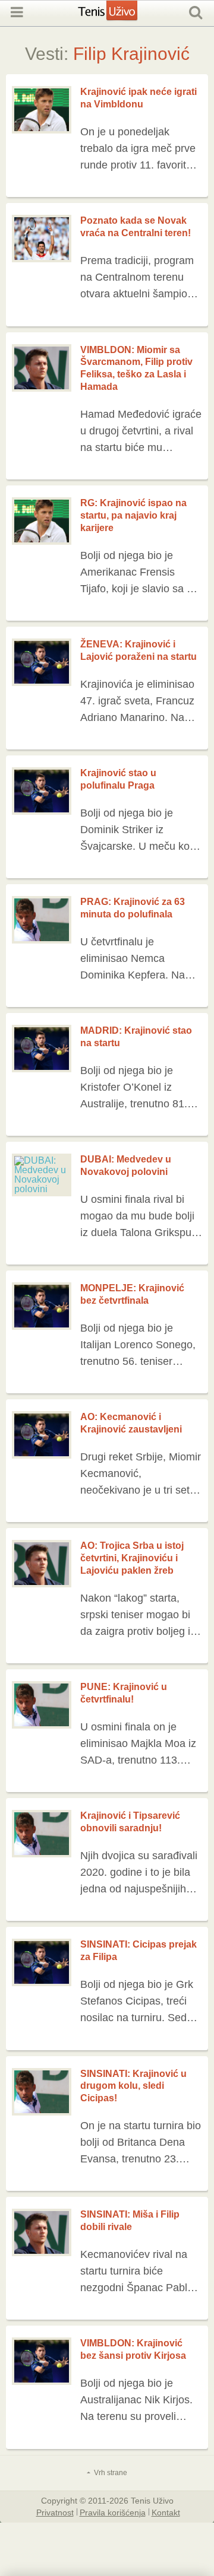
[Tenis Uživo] (120, 17)
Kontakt (166, 2512)
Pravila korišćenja (113, 2512)
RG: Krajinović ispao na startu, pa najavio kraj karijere (133, 515)
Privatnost (55, 2512)
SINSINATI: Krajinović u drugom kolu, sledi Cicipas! (133, 2086)
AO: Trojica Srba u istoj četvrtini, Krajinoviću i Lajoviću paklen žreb (132, 1558)
